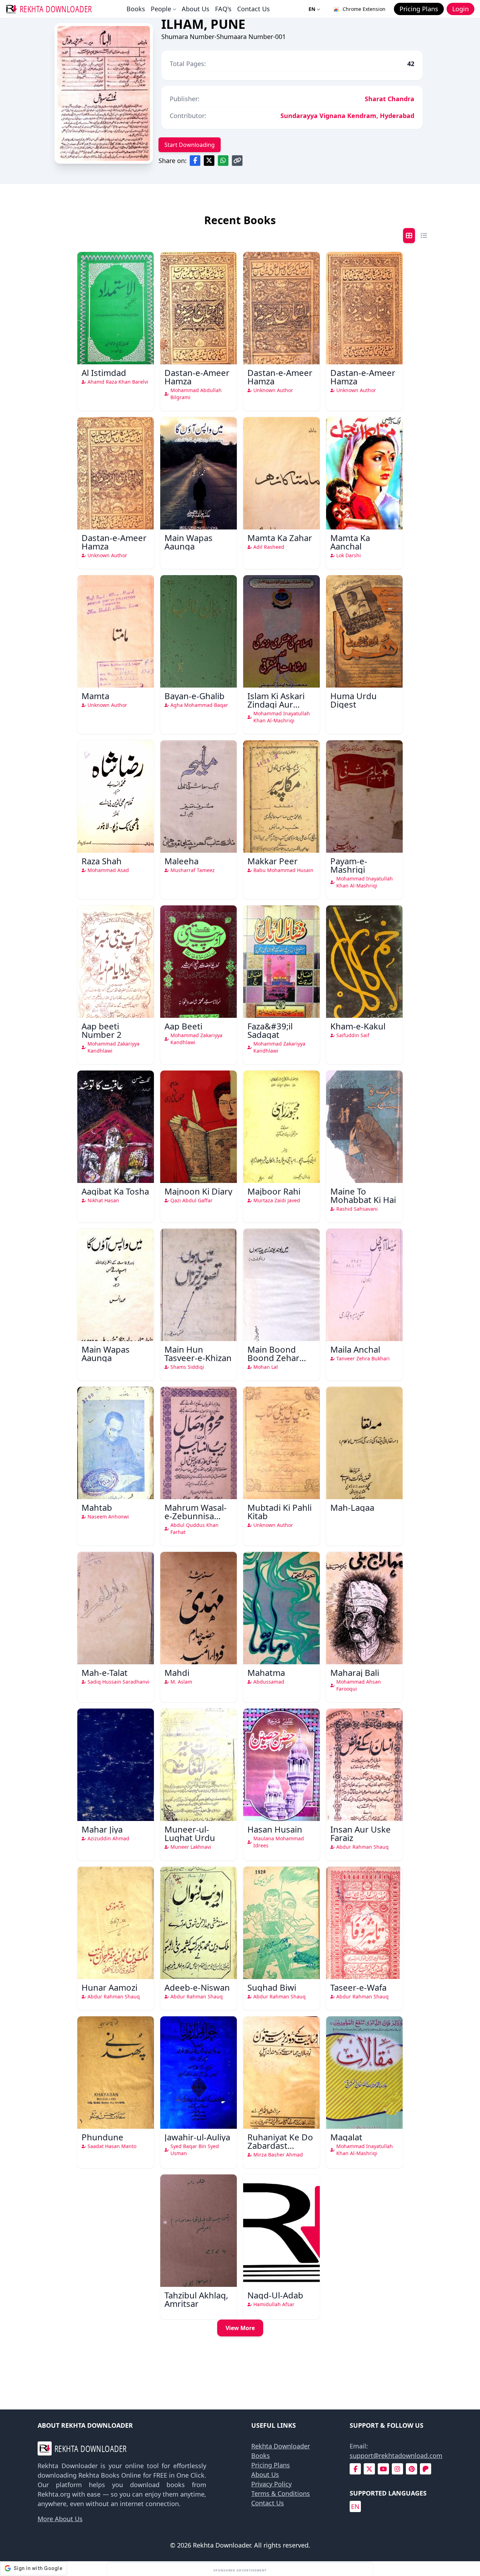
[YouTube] (383, 2469)
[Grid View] (409, 236)
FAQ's (223, 9)
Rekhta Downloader (281, 2446)
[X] (369, 2469)
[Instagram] (397, 2469)
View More (240, 2328)
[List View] (424, 236)
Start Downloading (190, 145)
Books (136, 9)
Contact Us (254, 9)
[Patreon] (426, 2469)
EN (312, 9)
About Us (196, 9)
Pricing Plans (271, 2465)
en (355, 2506)
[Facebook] (355, 2469)
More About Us (60, 2519)
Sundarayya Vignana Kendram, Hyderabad (347, 116)
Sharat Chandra (390, 99)
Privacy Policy (271, 2484)
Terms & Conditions (281, 2493)
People (161, 9)
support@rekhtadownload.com (396, 2455)
